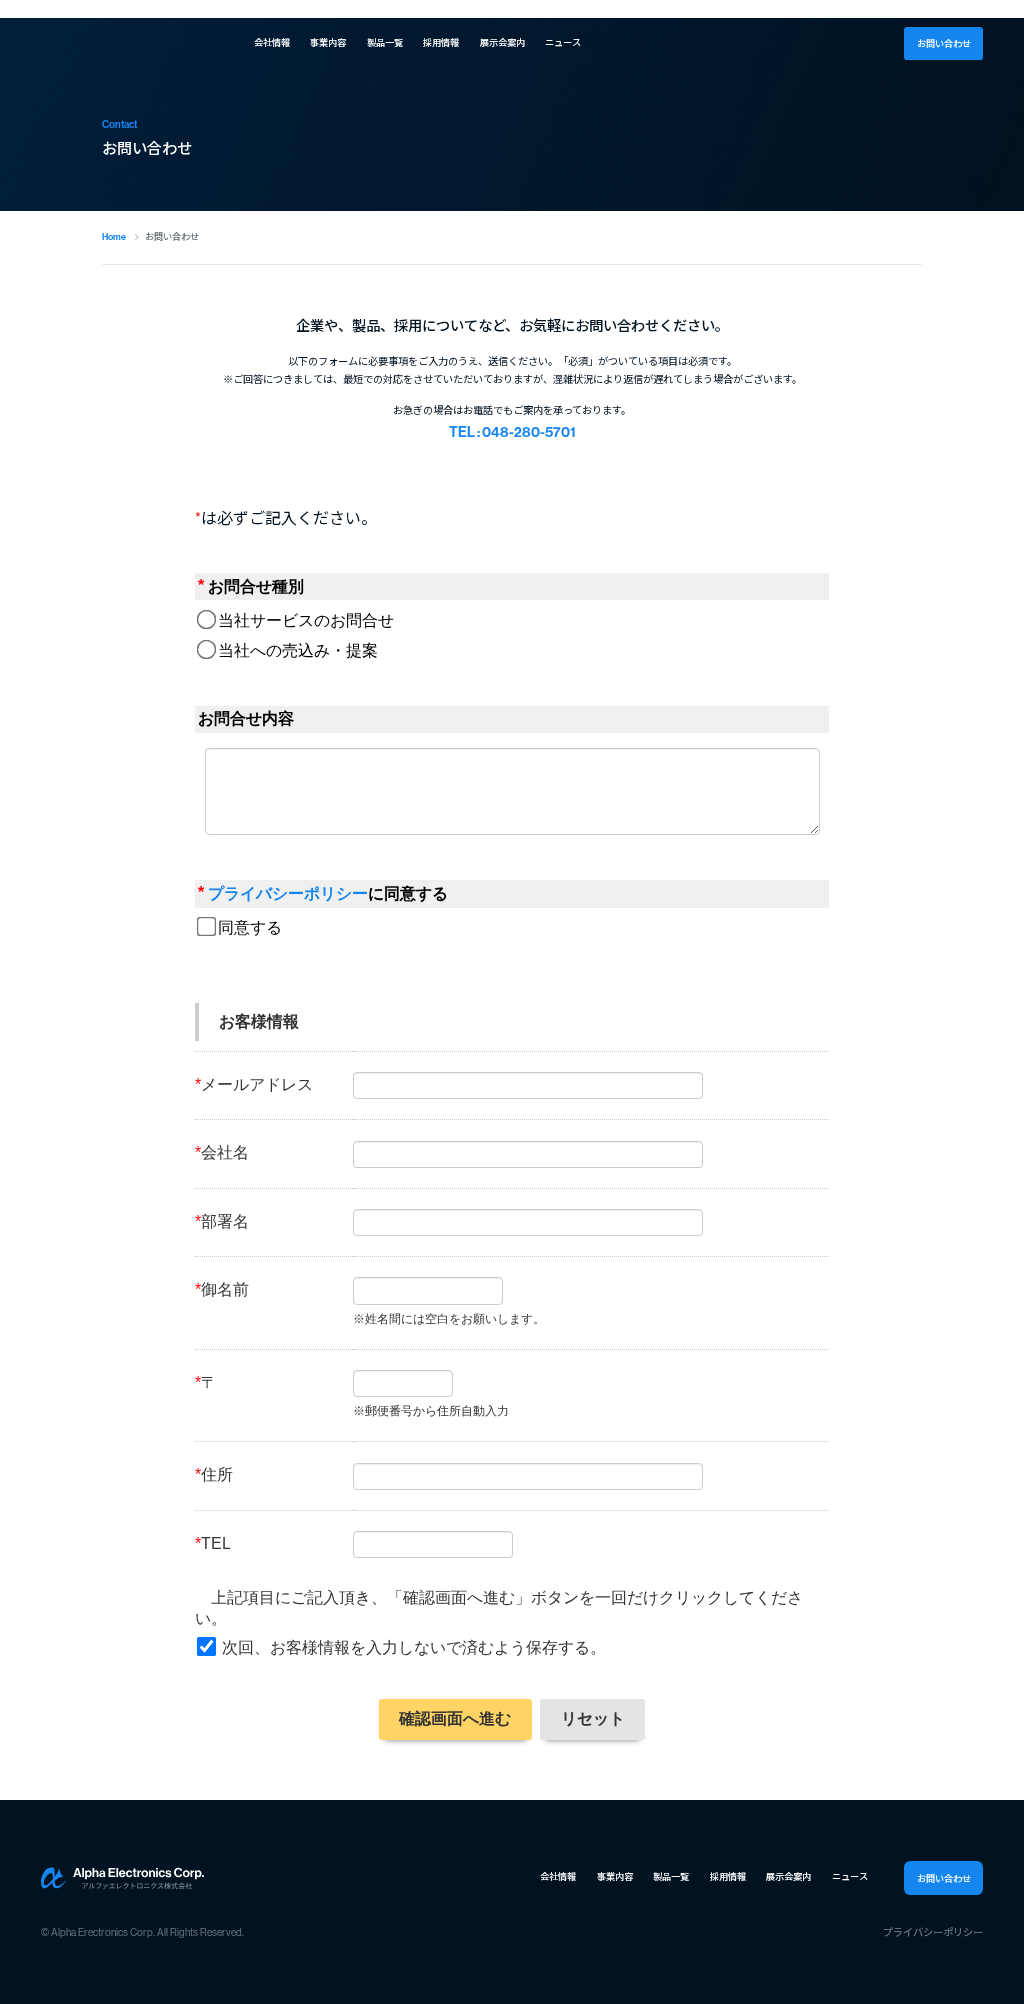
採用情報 (441, 43)
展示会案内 (502, 43)
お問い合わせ (944, 44)
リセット (593, 1718)
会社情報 (272, 43)
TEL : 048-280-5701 (512, 432)
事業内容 (328, 43)
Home (114, 236)
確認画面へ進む (455, 1718)
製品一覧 (385, 43)
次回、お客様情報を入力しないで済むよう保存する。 (414, 1647)
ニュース (563, 43)
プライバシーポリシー (288, 893)
